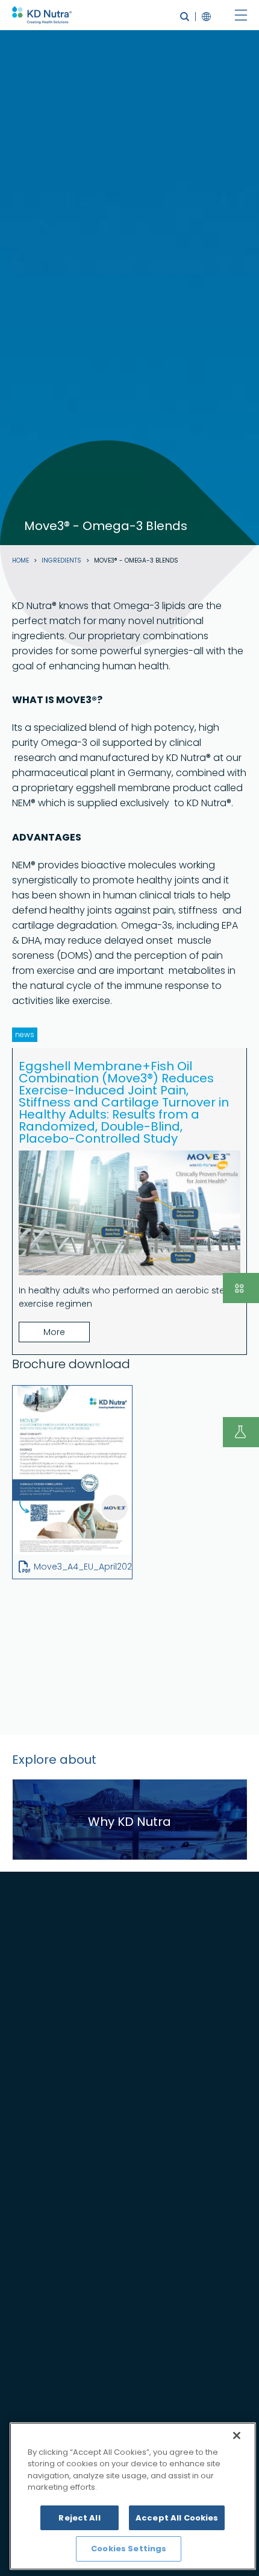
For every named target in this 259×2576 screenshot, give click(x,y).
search (185, 17)
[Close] (237, 2436)
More (54, 1332)
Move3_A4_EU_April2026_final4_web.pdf (120, 1567)
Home (20, 561)
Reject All (79, 2518)
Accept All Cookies (177, 2518)
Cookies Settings (129, 2549)
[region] (133, 2496)
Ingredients (61, 561)
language (203, 17)
